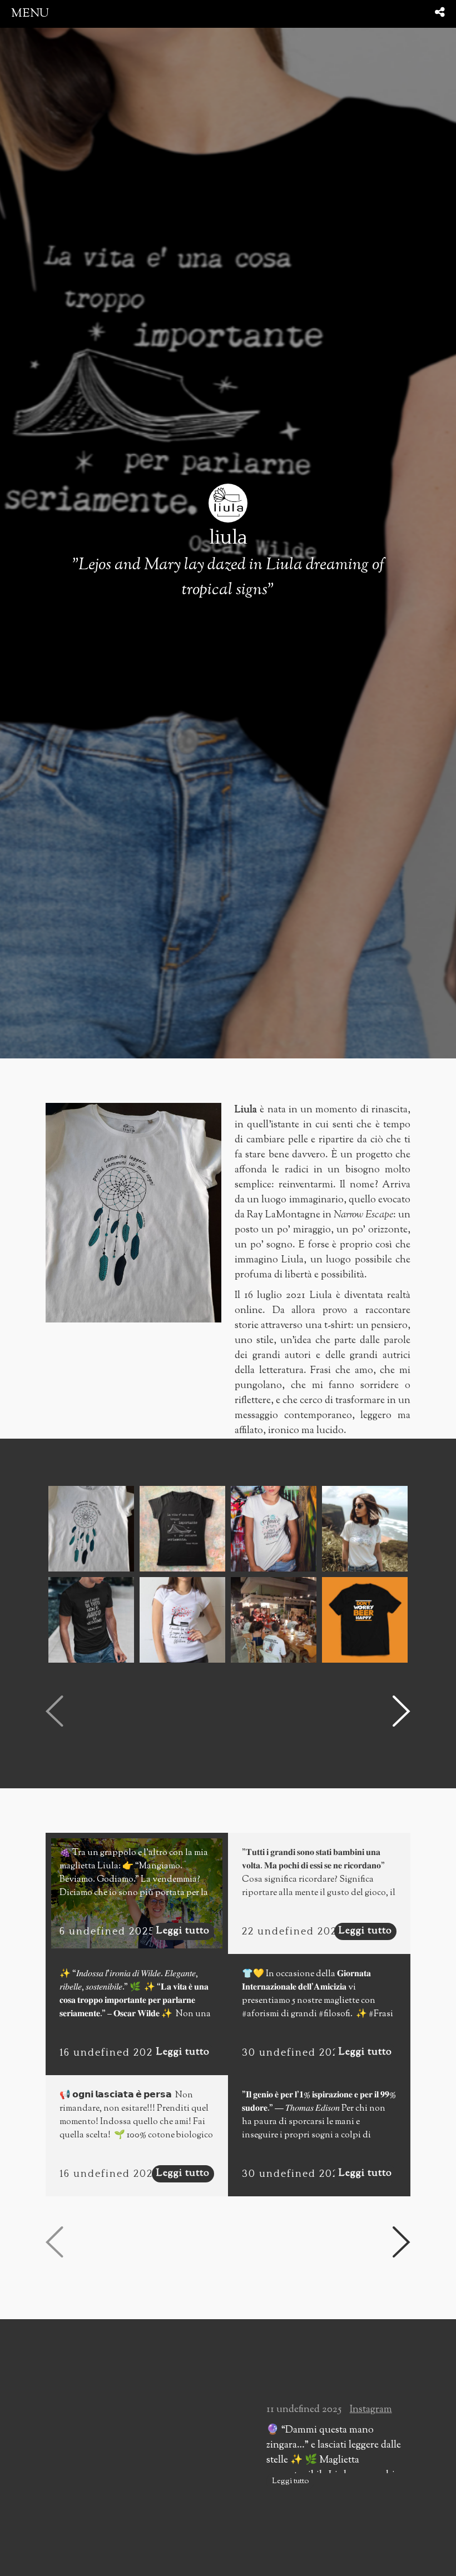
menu (30, 14)
